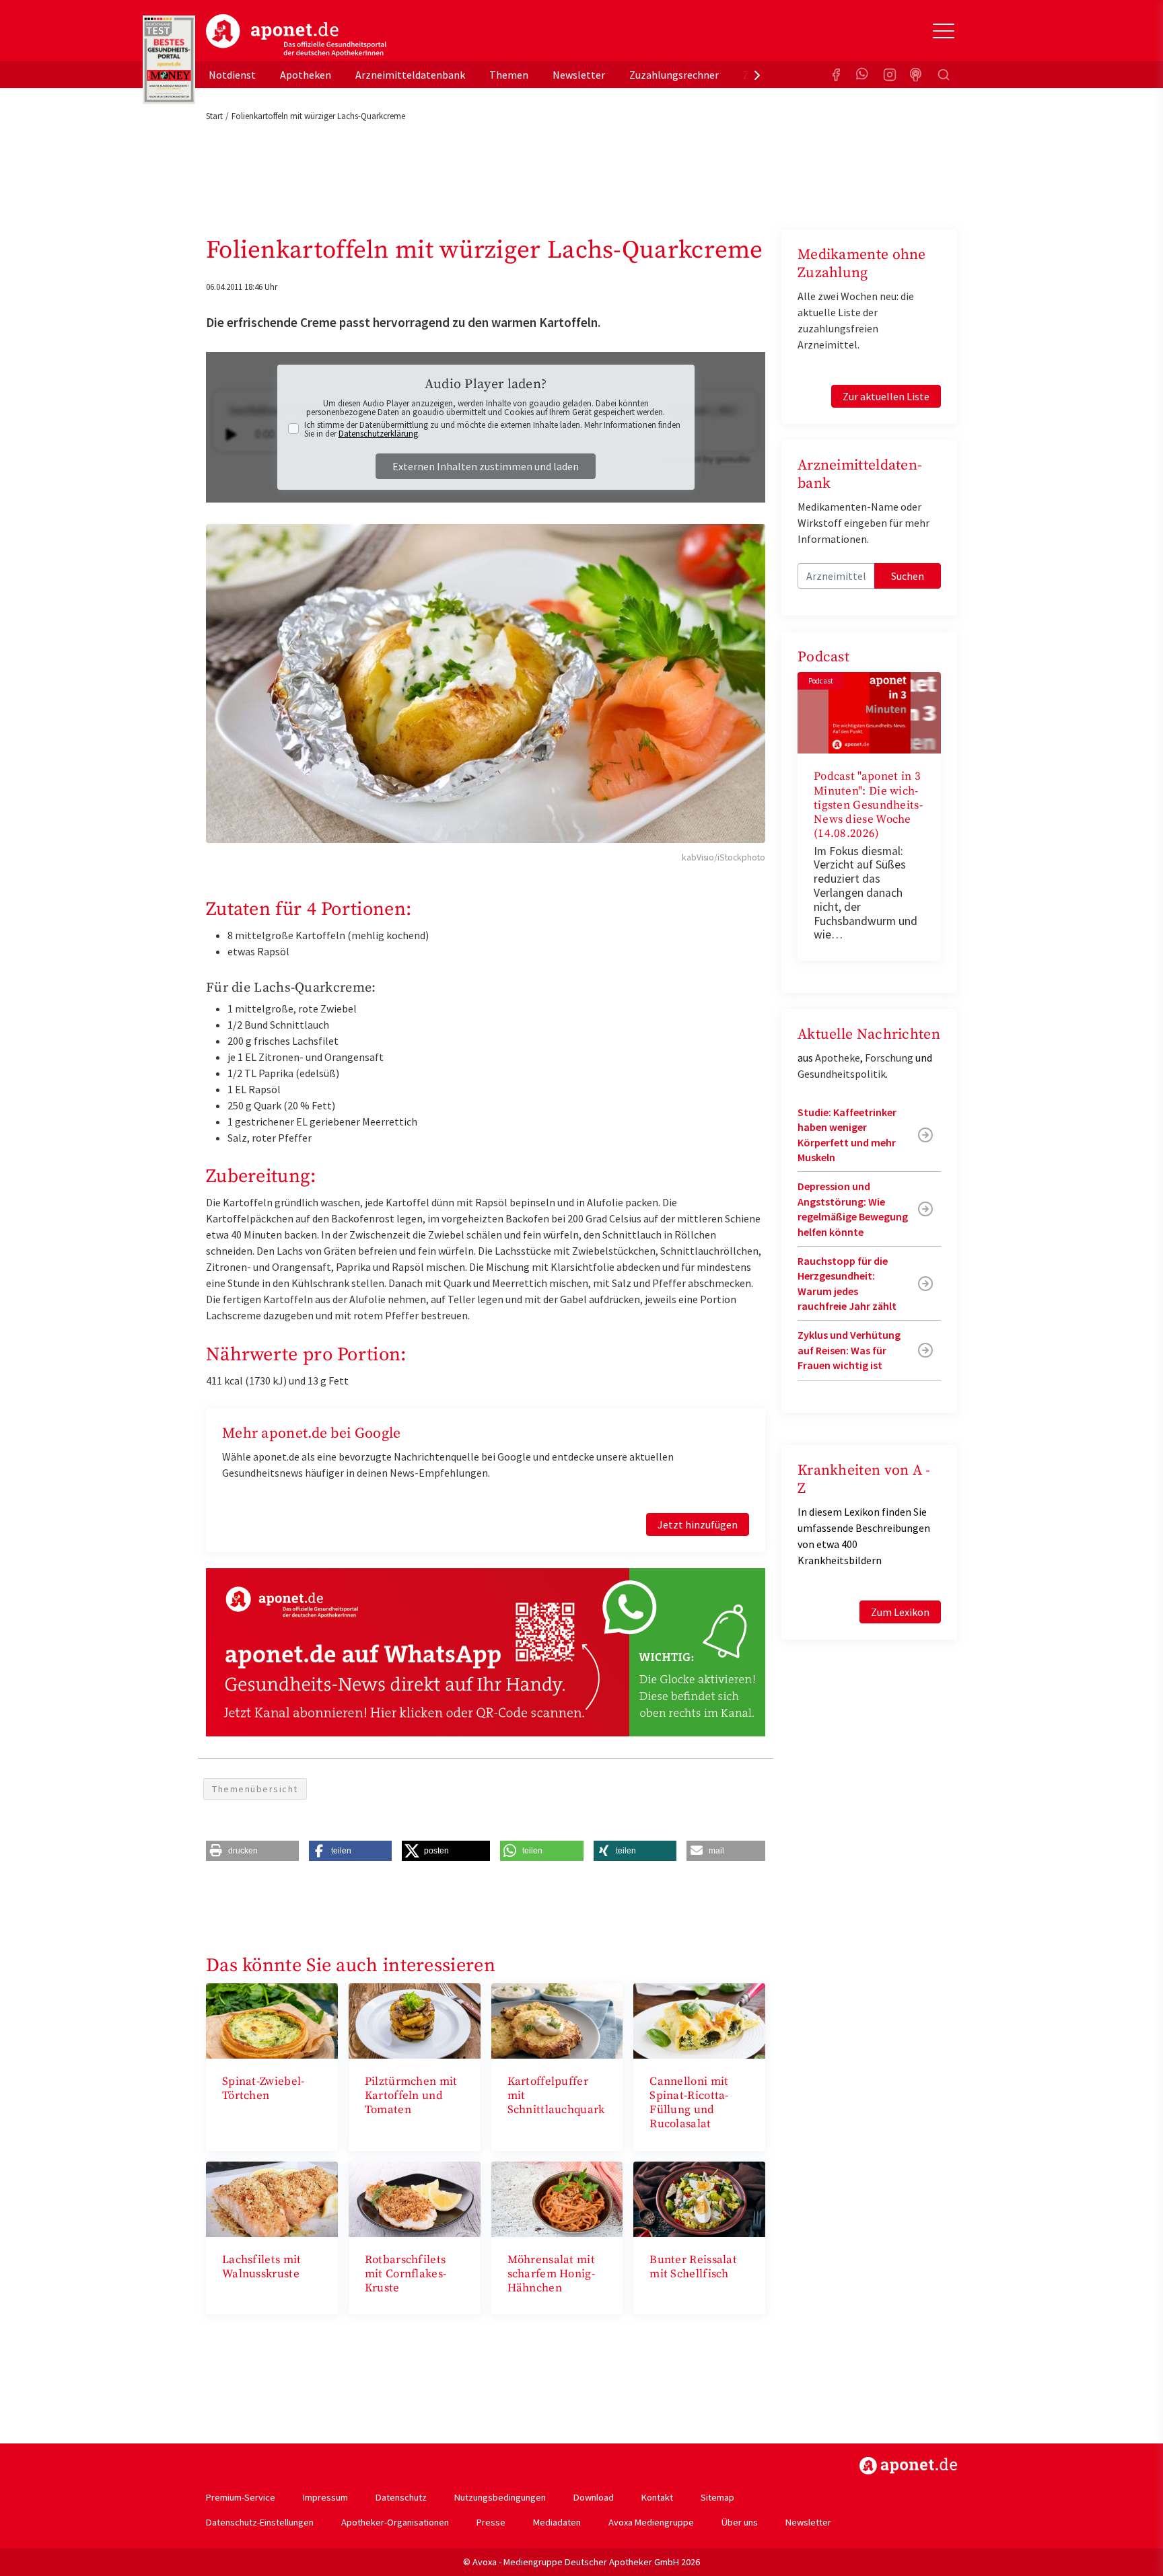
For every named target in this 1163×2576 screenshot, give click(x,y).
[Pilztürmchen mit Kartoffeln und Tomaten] (415, 2020)
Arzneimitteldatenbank (410, 75)
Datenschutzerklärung (378, 434)
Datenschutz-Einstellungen (260, 2522)
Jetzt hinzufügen (698, 1524)
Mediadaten (557, 2522)
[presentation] (757, 75)
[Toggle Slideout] (944, 31)
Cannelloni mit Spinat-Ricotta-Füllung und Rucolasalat (689, 2103)
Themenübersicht (255, 1789)
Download (594, 2497)
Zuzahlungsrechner (674, 75)
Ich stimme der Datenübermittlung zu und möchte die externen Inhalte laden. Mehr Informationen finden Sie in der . (492, 429)
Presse (491, 2522)
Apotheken (306, 75)
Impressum (325, 2497)
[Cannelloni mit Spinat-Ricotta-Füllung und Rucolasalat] (699, 2020)
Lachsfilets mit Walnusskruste (262, 2267)
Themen (509, 75)
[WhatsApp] (863, 75)
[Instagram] (890, 75)
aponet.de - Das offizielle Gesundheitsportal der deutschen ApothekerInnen (296, 36)
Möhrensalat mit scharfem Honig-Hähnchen (552, 2274)
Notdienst (232, 75)
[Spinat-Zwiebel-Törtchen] (272, 2020)
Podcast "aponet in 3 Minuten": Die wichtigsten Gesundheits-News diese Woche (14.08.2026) (868, 805)
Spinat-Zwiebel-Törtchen (263, 2089)
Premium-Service (241, 2497)
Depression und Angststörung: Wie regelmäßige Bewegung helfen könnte (853, 1209)
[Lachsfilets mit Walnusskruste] (272, 2198)
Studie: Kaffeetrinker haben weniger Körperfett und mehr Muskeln (847, 1135)
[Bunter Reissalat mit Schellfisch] (699, 2198)
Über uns (740, 2522)
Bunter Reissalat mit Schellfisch (693, 2267)
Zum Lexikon (900, 1612)
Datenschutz (401, 2497)
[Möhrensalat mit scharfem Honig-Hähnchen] (557, 2198)
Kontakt (657, 2497)
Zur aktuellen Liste (886, 396)
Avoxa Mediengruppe (651, 2522)
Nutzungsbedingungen (500, 2497)
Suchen (908, 576)
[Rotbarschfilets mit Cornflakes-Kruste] (415, 2198)
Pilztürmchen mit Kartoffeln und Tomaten (411, 2096)
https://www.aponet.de (908, 2466)
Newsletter (579, 75)
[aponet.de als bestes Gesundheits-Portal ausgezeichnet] (169, 60)
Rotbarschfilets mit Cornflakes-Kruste (406, 2274)
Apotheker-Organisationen (395, 2522)
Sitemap (717, 2497)
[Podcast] (917, 75)
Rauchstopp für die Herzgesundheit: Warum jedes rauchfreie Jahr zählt (847, 1283)
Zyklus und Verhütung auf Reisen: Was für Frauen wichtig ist (849, 1350)
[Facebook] (836, 75)
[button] (252, 1851)
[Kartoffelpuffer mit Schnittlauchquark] (557, 2020)
